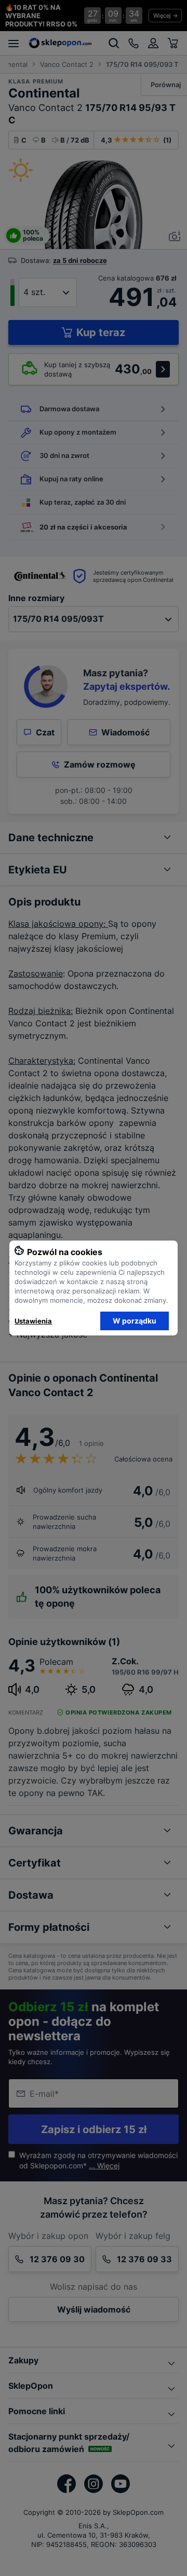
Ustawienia (33, 1321)
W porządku (135, 1321)
